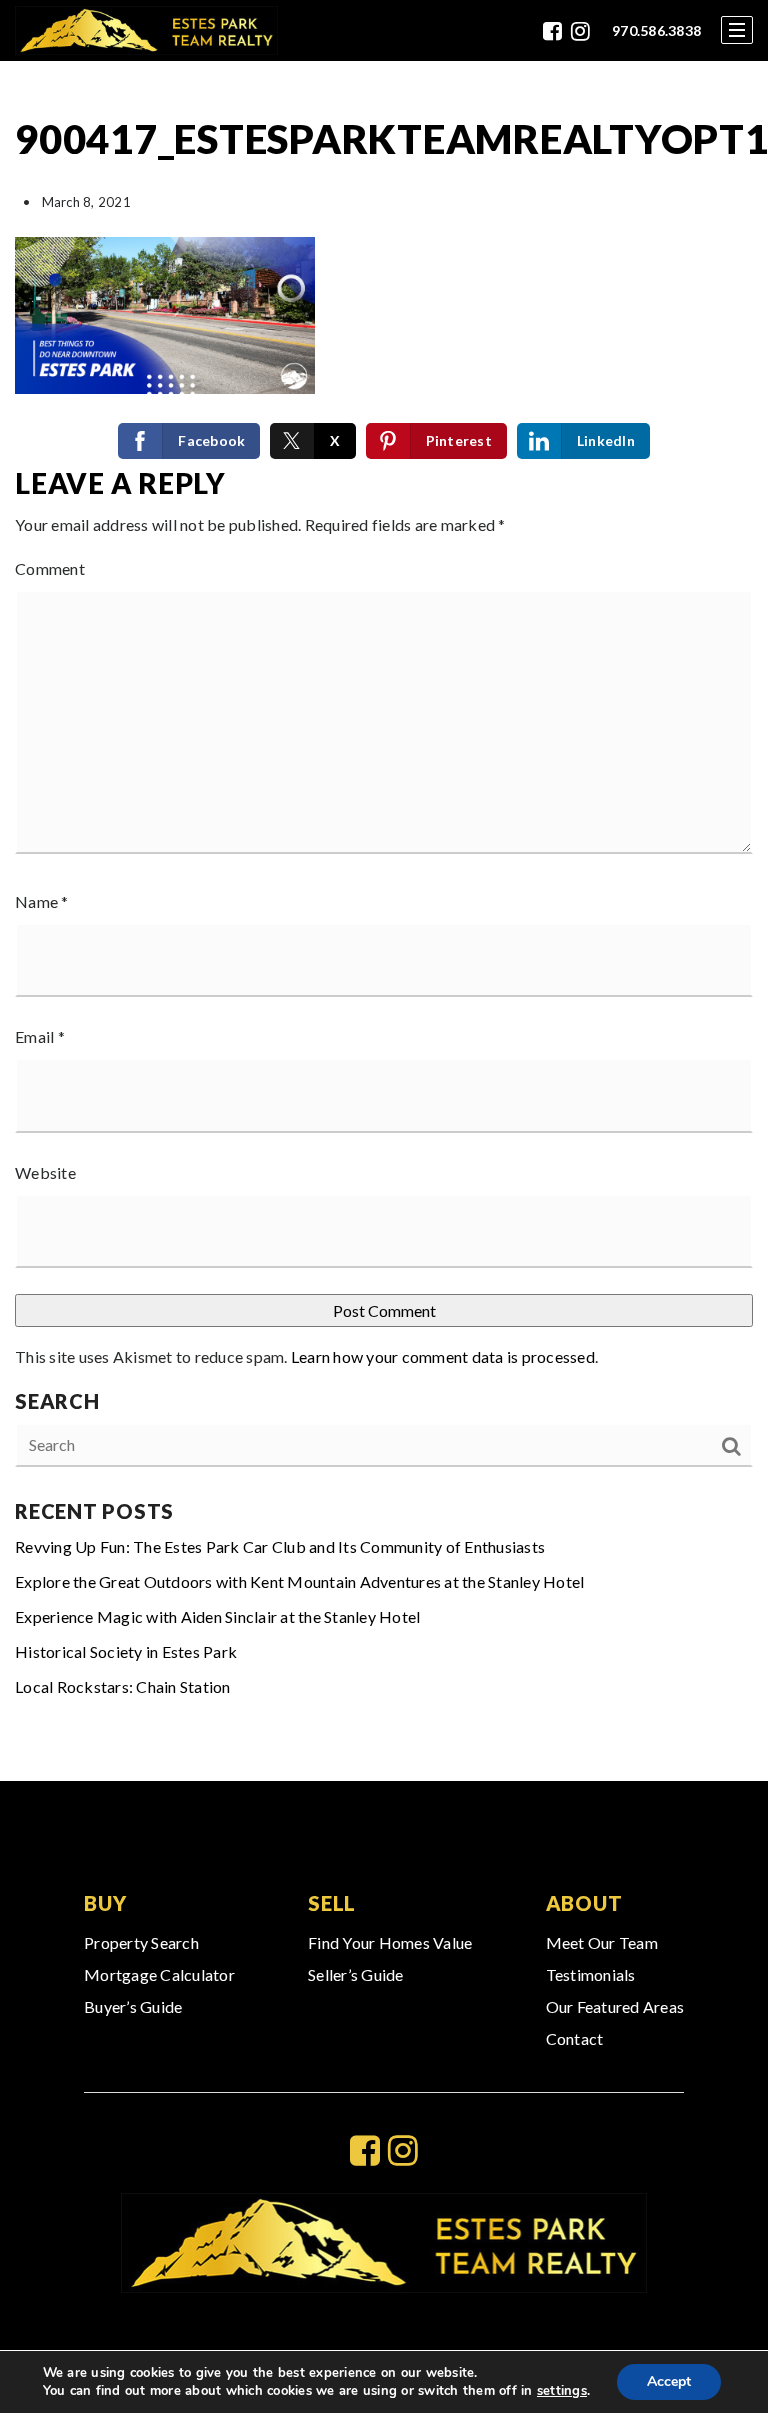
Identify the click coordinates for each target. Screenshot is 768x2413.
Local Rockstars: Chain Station (123, 1686)
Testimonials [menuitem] (591, 1974)
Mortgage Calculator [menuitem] (159, 1974)
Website (45, 1172)
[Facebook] (552, 30)
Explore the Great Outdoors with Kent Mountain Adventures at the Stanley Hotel (299, 1581)
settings (562, 2391)
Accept (669, 2381)
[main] (384, 921)
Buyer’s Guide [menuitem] (133, 2006)
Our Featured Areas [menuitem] (615, 2006)
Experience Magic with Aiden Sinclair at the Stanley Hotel (217, 1616)
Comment (50, 568)
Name (42, 901)
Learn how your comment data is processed (443, 1356)
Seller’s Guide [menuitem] (356, 1974)
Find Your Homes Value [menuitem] (390, 1942)
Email (40, 1036)
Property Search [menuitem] (141, 1942)
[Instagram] (580, 30)
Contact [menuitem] (575, 2038)
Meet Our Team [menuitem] (602, 1942)
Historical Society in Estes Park (126, 1651)
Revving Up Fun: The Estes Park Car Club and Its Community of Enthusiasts (280, 1546)
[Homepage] (146, 31)
